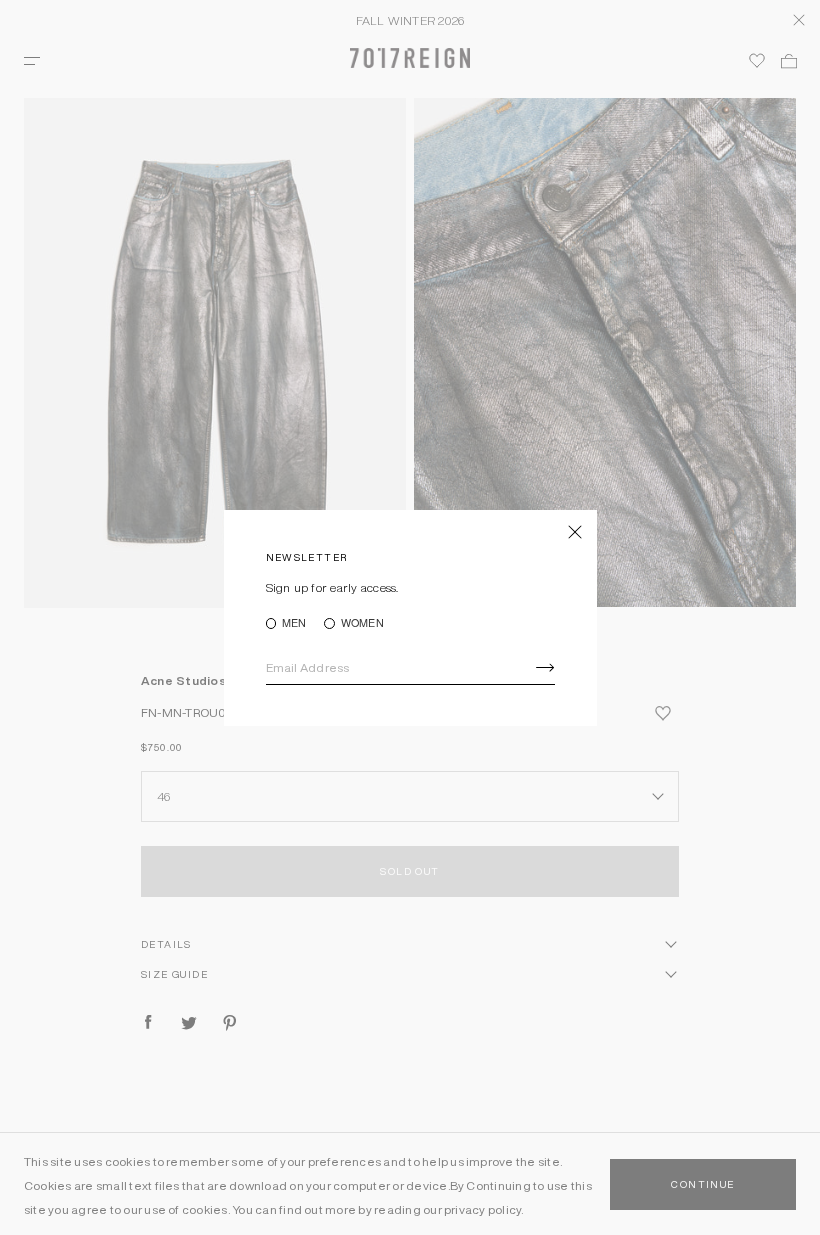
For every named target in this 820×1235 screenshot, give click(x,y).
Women (362, 623)
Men (294, 623)
